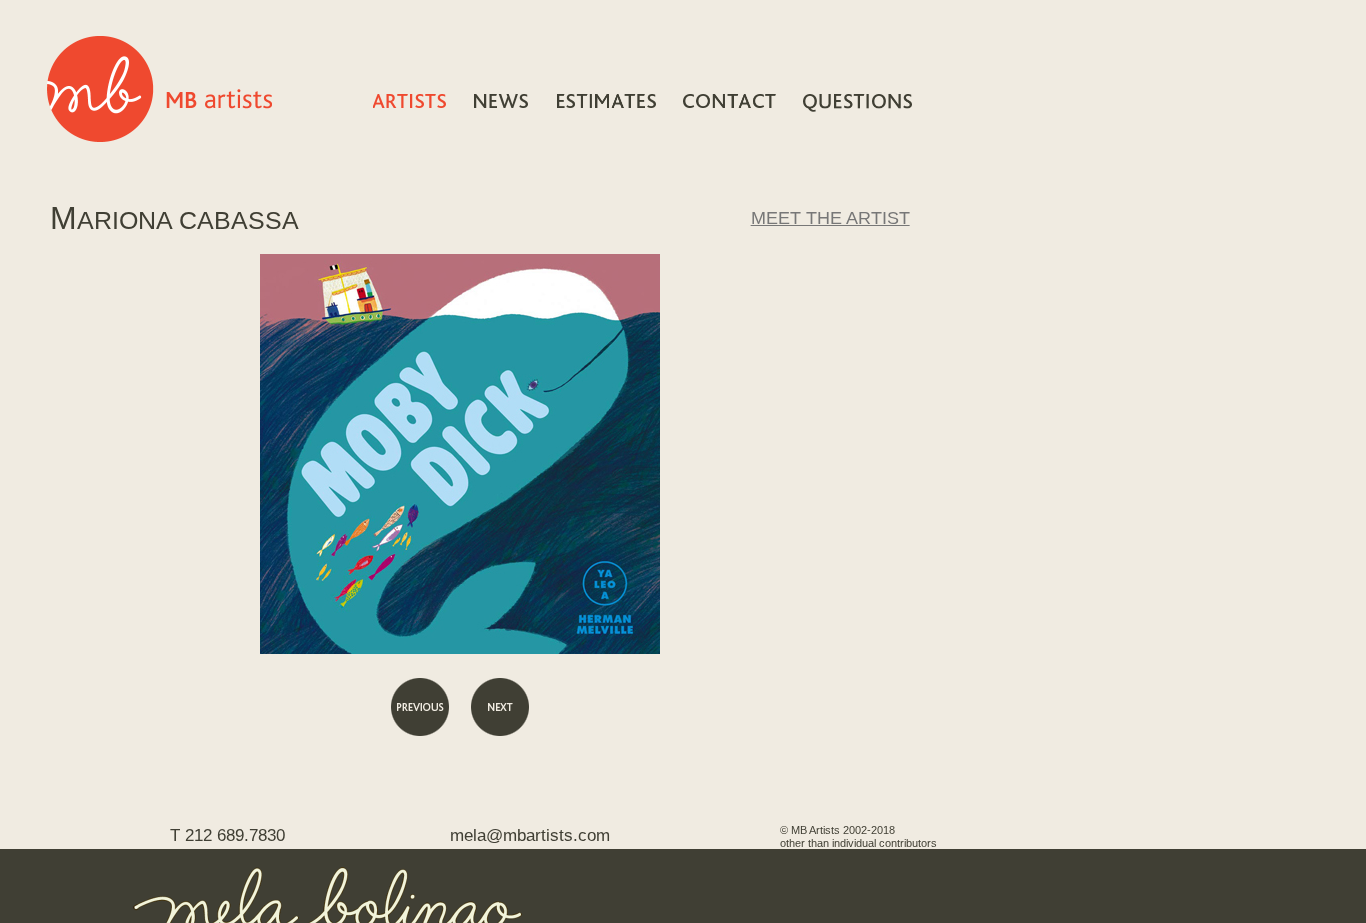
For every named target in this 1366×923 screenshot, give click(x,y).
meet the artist (830, 218)
